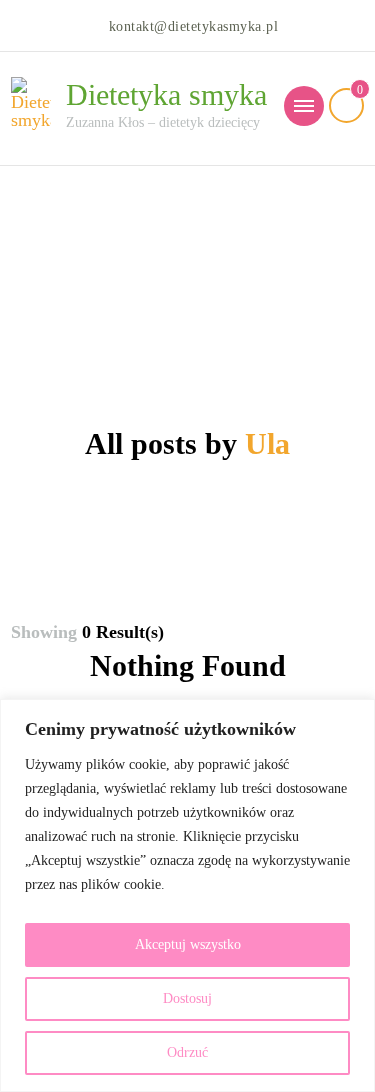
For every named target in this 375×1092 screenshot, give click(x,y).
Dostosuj (187, 998)
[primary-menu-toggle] (304, 106)
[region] (187, 895)
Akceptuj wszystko (188, 944)
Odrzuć (187, 1052)
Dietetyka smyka (166, 94)
